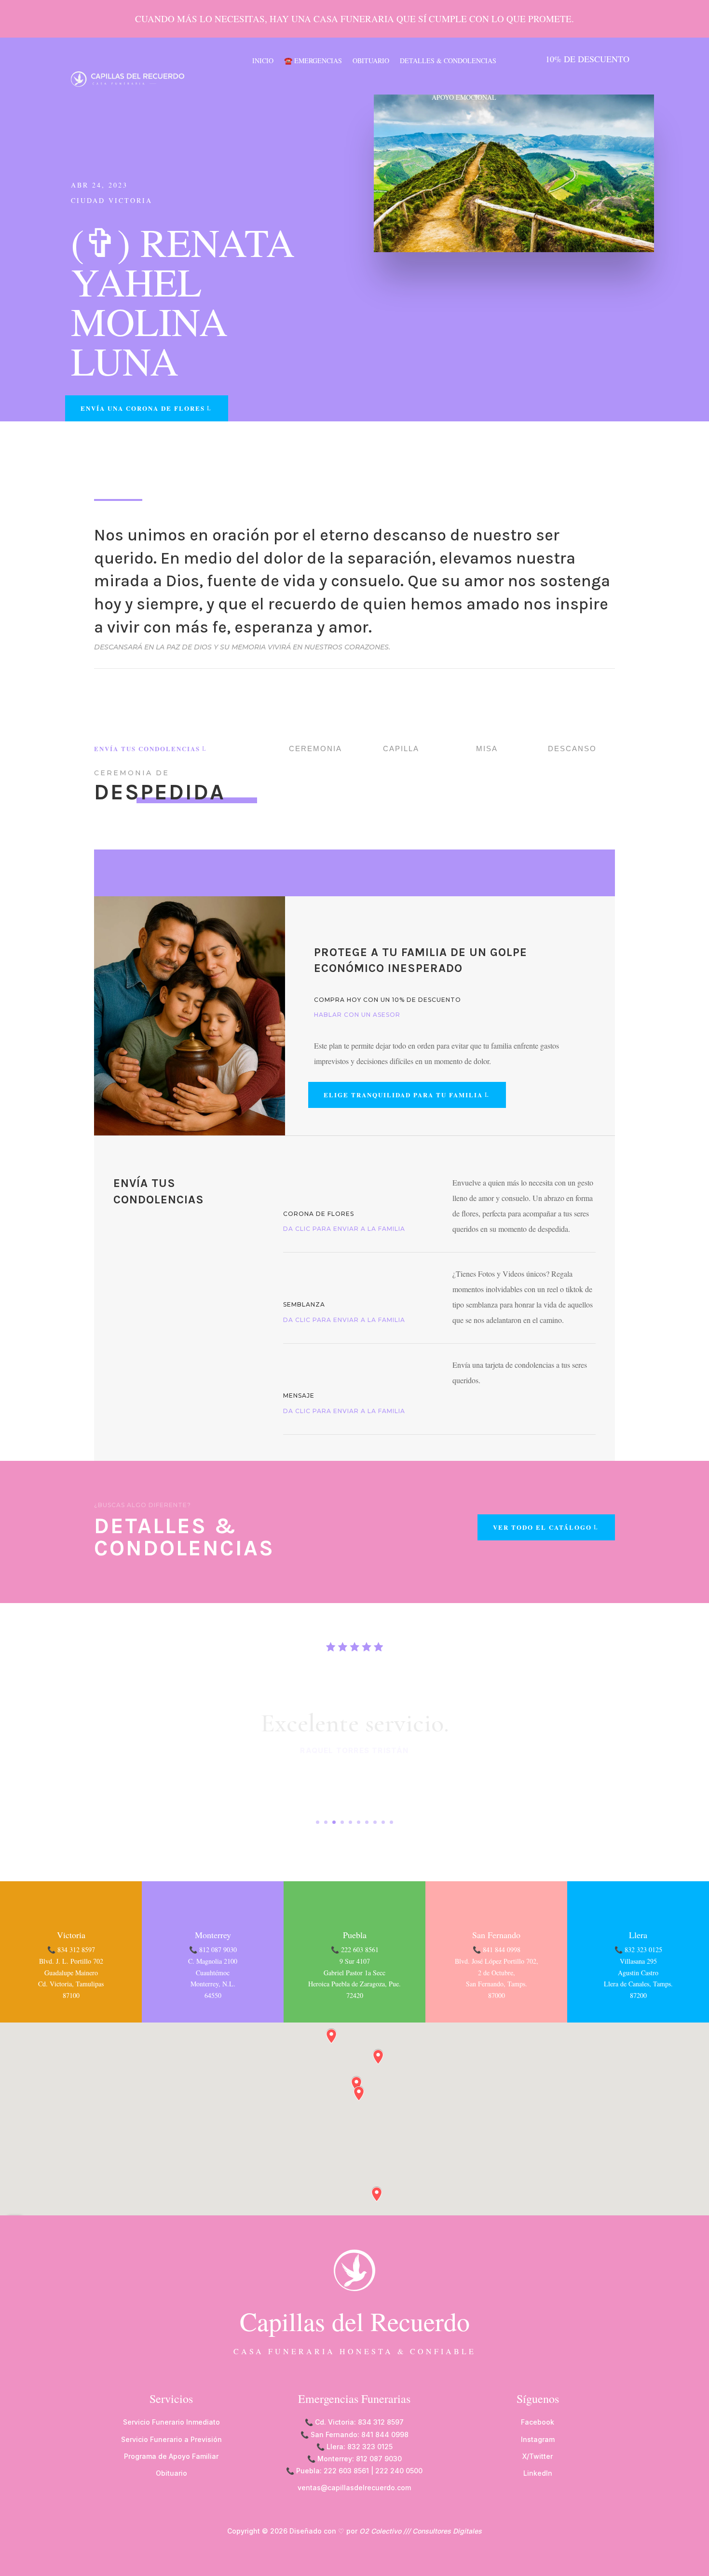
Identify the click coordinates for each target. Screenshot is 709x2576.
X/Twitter (538, 2456)
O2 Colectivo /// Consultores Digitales (421, 2531)
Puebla (355, 1935)
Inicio (263, 61)
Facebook (538, 2422)
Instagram (538, 2439)
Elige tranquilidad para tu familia (403, 1095)
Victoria (71, 1935)
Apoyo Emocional (464, 97)
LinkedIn (538, 2473)
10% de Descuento (587, 59)
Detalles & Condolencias (448, 61)
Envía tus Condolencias (147, 749)
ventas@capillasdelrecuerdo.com (354, 2488)
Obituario (371, 61)
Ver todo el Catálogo (542, 1527)
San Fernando (496, 1935)
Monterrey (213, 1935)
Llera (638, 1935)
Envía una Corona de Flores (143, 408)
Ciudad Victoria (112, 200)
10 (391, 1822)
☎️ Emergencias (313, 61)
